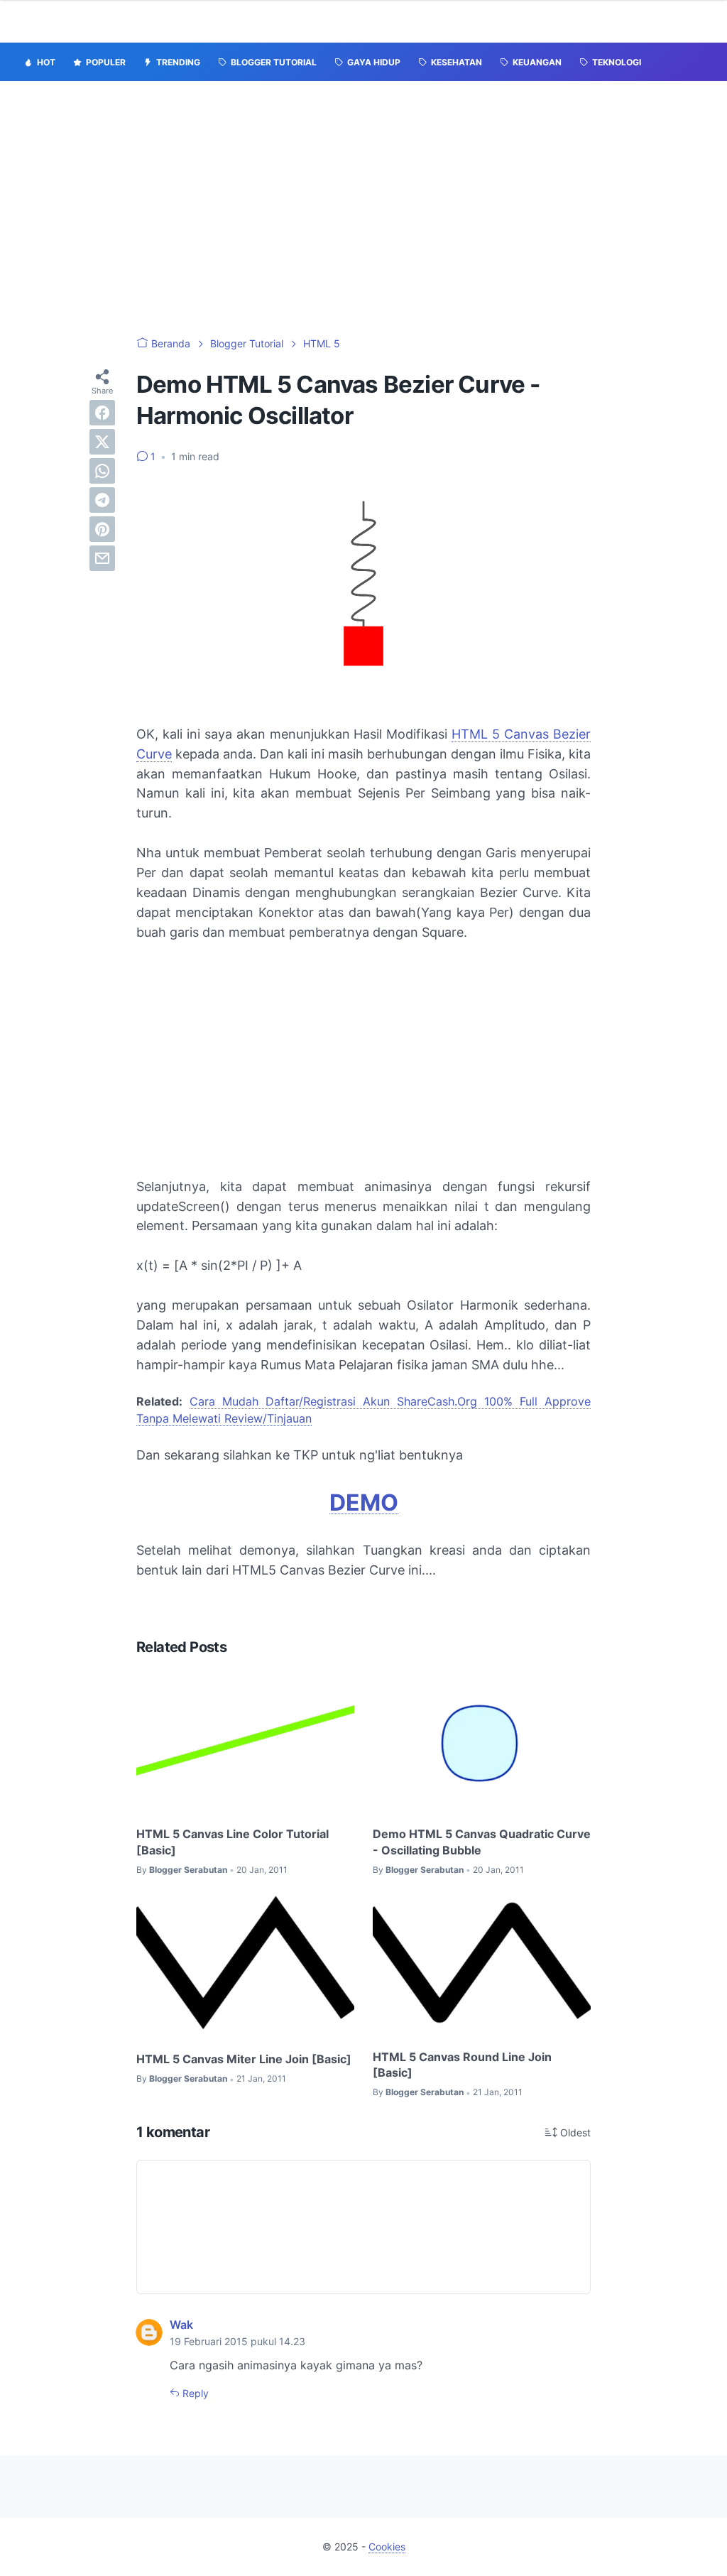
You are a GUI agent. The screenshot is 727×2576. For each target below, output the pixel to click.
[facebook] (102, 413)
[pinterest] (102, 529)
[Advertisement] (363, 209)
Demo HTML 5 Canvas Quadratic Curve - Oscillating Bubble (482, 1842)
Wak (181, 2325)
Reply (194, 2393)
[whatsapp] (102, 471)
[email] (102, 558)
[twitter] (102, 442)
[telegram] (102, 500)
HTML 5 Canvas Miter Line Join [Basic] (244, 2059)
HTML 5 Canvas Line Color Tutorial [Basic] (233, 1842)
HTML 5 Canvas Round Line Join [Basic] (462, 2065)
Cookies (387, 2547)
